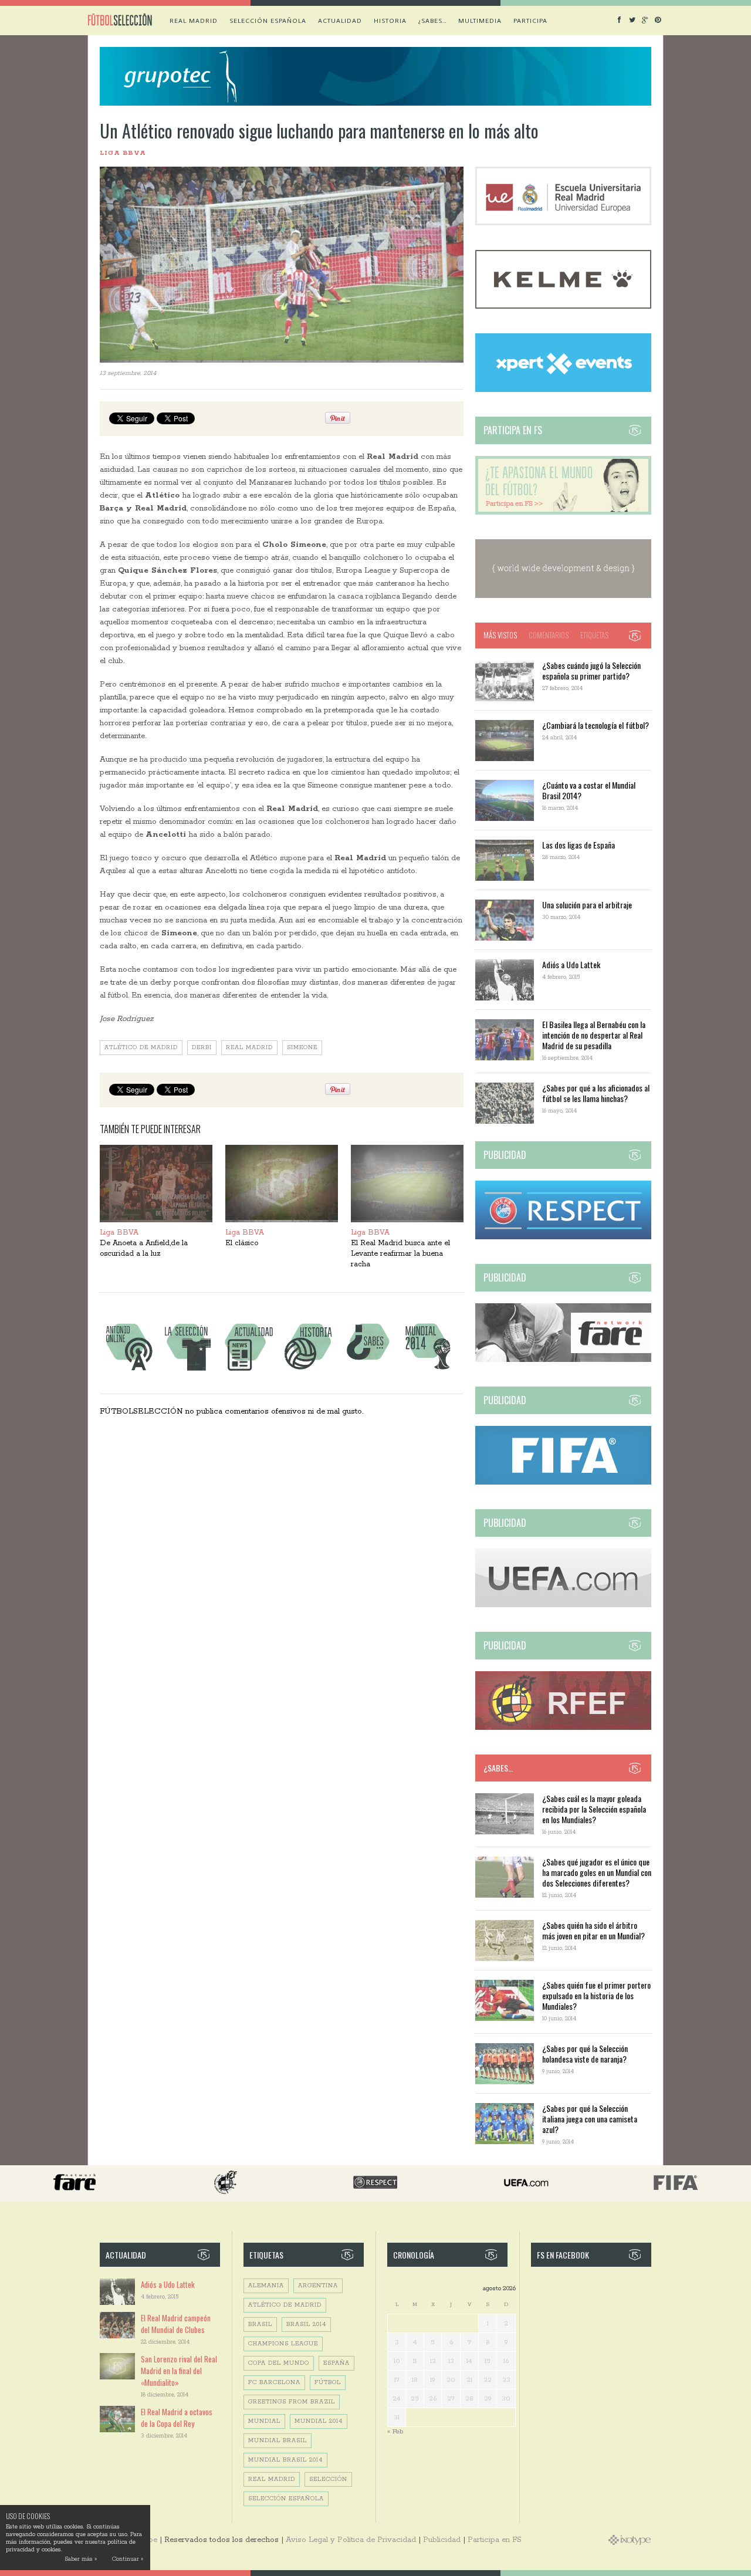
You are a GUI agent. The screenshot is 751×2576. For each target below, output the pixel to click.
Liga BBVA (123, 153)
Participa (530, 21)
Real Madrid (194, 21)
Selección (328, 2479)
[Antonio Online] (128, 1370)
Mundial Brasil (278, 2441)
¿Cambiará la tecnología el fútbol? (596, 725)
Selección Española (286, 2499)
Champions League (283, 2344)
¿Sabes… (432, 21)
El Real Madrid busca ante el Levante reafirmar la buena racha (400, 1254)
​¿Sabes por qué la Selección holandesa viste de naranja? (585, 2053)
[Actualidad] (248, 1370)
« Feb (395, 2431)
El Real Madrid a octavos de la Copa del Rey (177, 2418)
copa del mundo (279, 2363)
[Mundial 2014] (428, 1370)
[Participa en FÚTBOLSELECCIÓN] (563, 513)
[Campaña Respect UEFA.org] (563, 1237)
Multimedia (480, 21)
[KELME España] (563, 307)
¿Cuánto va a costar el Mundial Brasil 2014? (589, 790)
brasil (260, 2325)
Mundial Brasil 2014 (285, 2460)
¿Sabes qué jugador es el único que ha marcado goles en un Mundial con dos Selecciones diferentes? (597, 1872)
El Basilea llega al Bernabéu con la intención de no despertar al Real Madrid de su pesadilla (594, 1035)
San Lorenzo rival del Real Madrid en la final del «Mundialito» (179, 2371)
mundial (264, 2421)
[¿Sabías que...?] (368, 1370)
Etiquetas (594, 635)
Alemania (266, 2286)
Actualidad (340, 21)
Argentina (318, 2286)
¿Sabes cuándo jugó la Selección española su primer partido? (591, 670)
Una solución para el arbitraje (587, 905)
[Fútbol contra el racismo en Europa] (563, 1360)
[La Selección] (188, 1370)
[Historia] (308, 1370)
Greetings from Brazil (292, 2402)
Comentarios (549, 635)
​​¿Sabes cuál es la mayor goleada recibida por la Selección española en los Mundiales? (594, 1809)
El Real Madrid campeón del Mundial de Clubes (176, 2324)
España (336, 2363)
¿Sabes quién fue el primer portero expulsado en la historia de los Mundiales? (596, 1995)
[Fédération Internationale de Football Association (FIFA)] (563, 1483)
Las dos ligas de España (579, 845)
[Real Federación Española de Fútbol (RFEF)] (563, 1728)
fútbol (328, 2383)
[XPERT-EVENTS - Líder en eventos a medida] (563, 390)
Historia (390, 21)
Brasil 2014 (306, 2325)
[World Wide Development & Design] (563, 596)
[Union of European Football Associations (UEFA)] (563, 1605)
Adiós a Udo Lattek (571, 964)
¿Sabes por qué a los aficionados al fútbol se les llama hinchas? (596, 1093)
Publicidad (442, 2540)
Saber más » (81, 2559)
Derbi (202, 1048)
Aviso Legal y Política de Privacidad (351, 2540)
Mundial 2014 (319, 2421)
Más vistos (500, 635)
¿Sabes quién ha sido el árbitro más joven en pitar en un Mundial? (593, 1930)
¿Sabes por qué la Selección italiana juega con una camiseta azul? (590, 2119)
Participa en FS (495, 2540)
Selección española (268, 21)
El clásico (242, 1243)
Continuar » (128, 2559)
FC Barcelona (274, 2383)
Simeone (302, 1048)
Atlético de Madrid (141, 1048)
